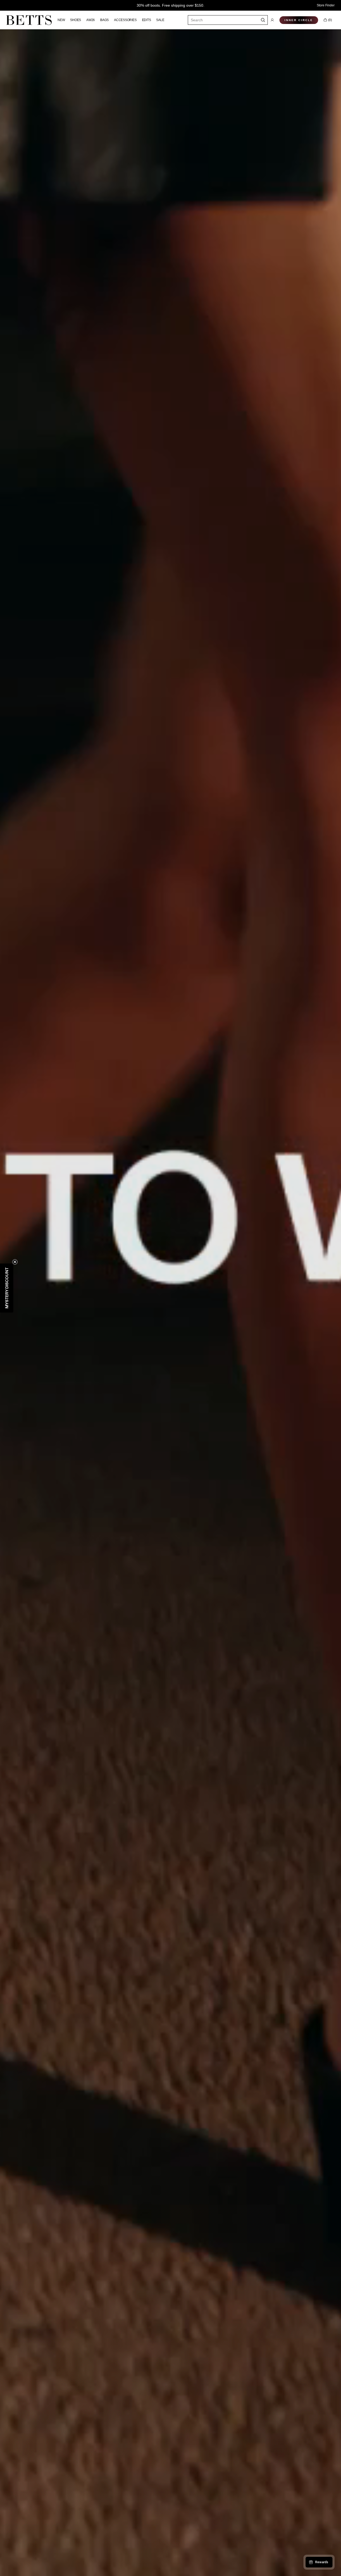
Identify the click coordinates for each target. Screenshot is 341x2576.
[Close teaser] (15, 1262)
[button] (272, 20)
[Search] (263, 20)
